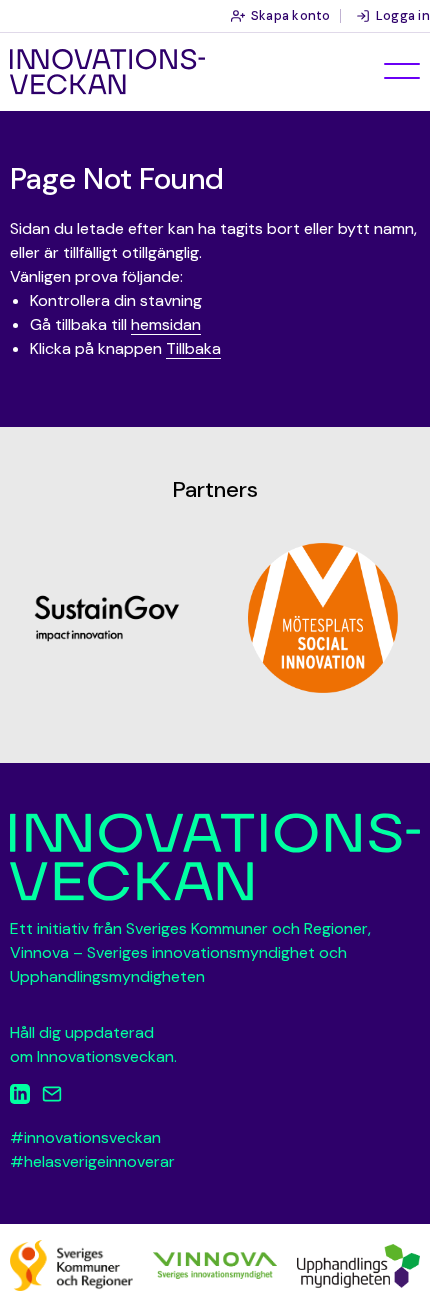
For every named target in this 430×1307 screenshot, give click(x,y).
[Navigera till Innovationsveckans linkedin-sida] (20, 1097)
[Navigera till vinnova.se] (214, 1264)
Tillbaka (193, 348)
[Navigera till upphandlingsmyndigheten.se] (358, 1264)
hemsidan (166, 324)
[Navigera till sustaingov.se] (107, 618)
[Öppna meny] (402, 71)
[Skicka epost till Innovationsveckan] (52, 1097)
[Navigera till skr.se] (71, 1264)
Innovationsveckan (107, 72)
